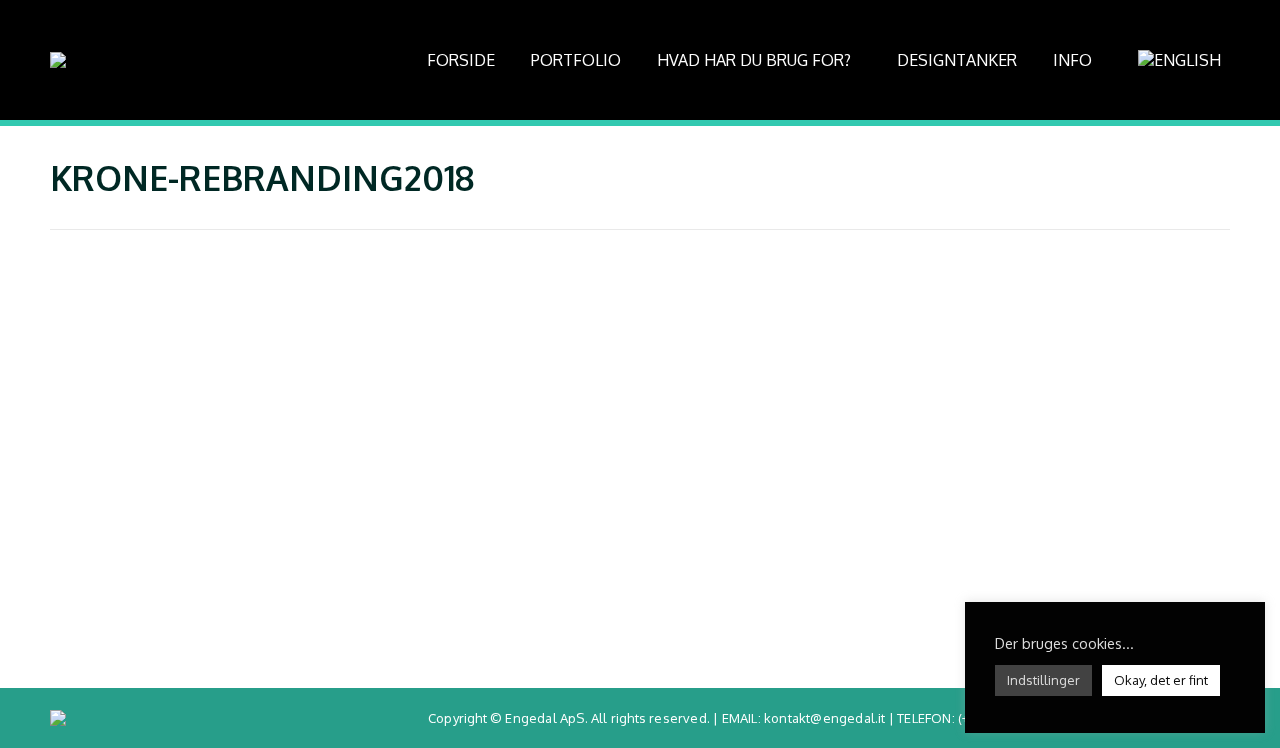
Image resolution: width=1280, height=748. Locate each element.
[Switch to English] (1182, 60)
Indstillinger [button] (1043, 680)
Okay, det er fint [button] (1161, 680)
